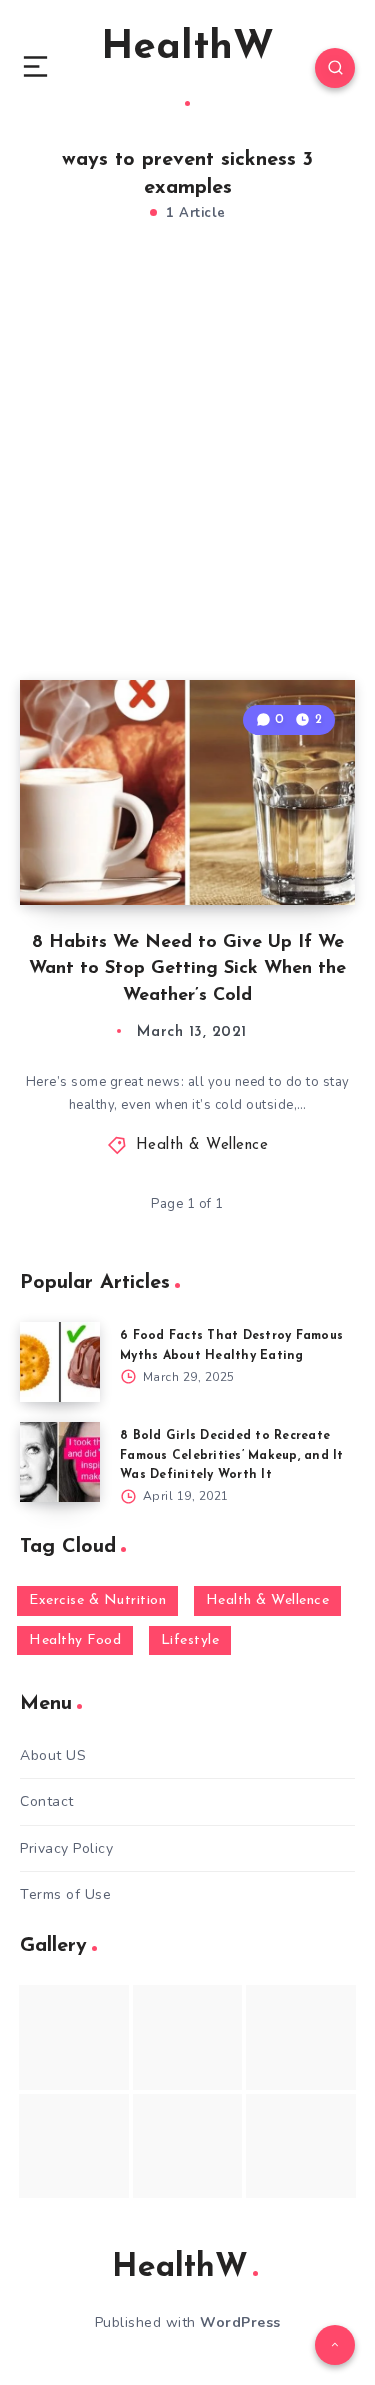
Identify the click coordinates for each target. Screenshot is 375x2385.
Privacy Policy (66, 1848)
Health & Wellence (202, 1145)
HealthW (187, 48)
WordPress (240, 2322)
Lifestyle (190, 1640)
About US (53, 1755)
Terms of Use (65, 1894)
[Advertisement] (187, 472)
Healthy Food (75, 1640)
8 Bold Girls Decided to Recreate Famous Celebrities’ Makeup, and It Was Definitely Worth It (232, 1455)
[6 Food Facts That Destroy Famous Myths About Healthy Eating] (60, 1362)
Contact (47, 1801)
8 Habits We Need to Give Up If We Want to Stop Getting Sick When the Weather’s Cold (187, 969)
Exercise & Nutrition (97, 1600)
